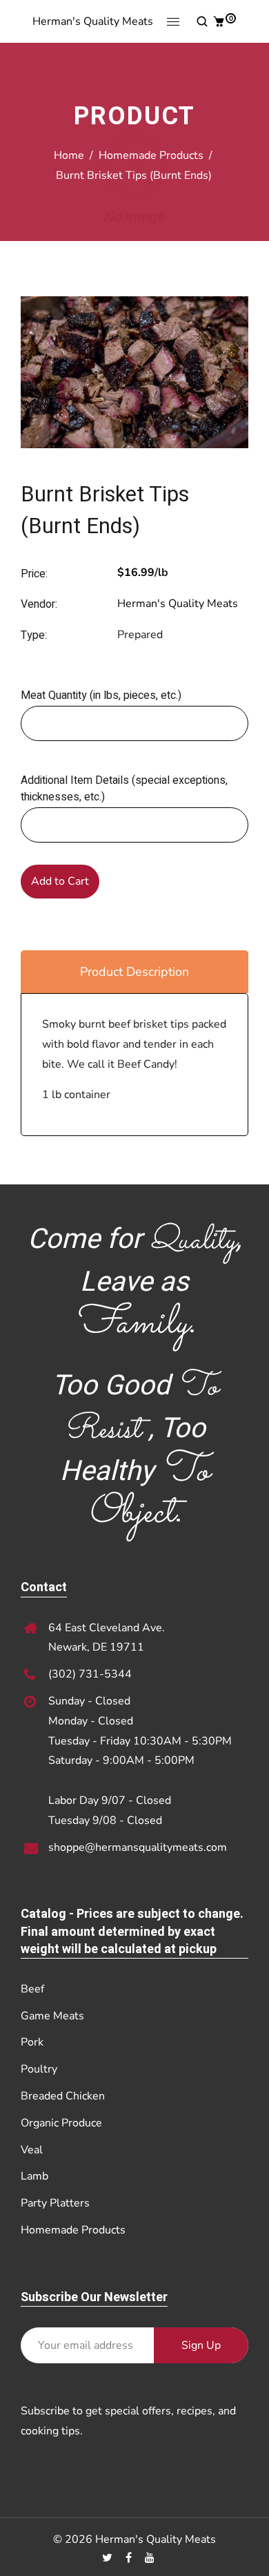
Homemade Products (151, 155)
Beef (32, 1989)
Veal (32, 2150)
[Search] (201, 21)
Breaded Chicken (63, 2096)
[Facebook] (130, 2558)
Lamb (34, 2176)
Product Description (134, 972)
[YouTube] (151, 2558)
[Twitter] (109, 2558)
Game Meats (52, 2016)
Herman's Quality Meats (93, 21)
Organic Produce (61, 2123)
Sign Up (201, 2345)
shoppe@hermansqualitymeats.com (138, 1847)
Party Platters (55, 2203)
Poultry (39, 2069)
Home (69, 155)
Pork (32, 2042)
